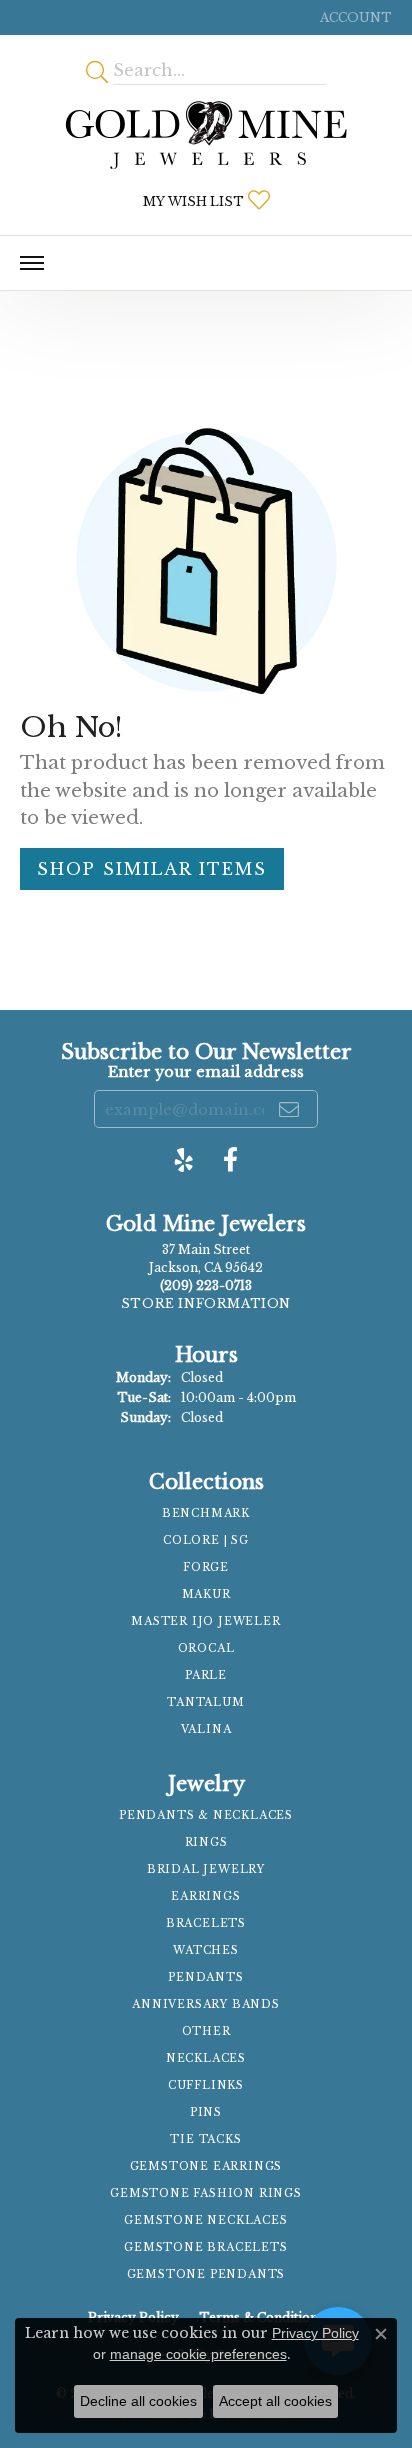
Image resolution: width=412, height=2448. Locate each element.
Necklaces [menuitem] (206, 2058)
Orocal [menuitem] (206, 1648)
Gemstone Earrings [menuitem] (206, 2166)
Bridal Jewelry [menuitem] (206, 1869)
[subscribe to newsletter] (290, 1109)
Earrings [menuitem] (205, 1896)
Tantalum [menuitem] (205, 1702)
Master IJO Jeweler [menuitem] (205, 1621)
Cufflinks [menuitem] (206, 2085)
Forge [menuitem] (206, 1567)
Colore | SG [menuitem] (206, 1540)
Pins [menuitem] (206, 2112)
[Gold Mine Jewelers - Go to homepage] (206, 135)
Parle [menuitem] (206, 1675)
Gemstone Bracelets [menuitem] (205, 2247)
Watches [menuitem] (206, 1950)
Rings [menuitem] (206, 1842)
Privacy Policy (315, 2333)
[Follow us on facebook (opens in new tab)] (230, 1160)
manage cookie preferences (198, 2354)
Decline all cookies (138, 2401)
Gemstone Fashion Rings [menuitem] (206, 2193)
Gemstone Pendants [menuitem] (206, 2274)
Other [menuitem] (206, 2031)
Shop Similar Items (152, 869)
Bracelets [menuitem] (206, 1923)
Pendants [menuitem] (205, 1977)
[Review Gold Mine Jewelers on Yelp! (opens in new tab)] (184, 1160)
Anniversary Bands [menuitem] (206, 2004)
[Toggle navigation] (32, 263)
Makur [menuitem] (206, 1594)
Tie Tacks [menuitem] (205, 2139)
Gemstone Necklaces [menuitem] (205, 2220)
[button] (354, 17)
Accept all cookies (275, 2401)
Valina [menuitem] (206, 1729)
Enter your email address (206, 1072)
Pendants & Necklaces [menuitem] (206, 1815)
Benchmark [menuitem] (206, 1513)
